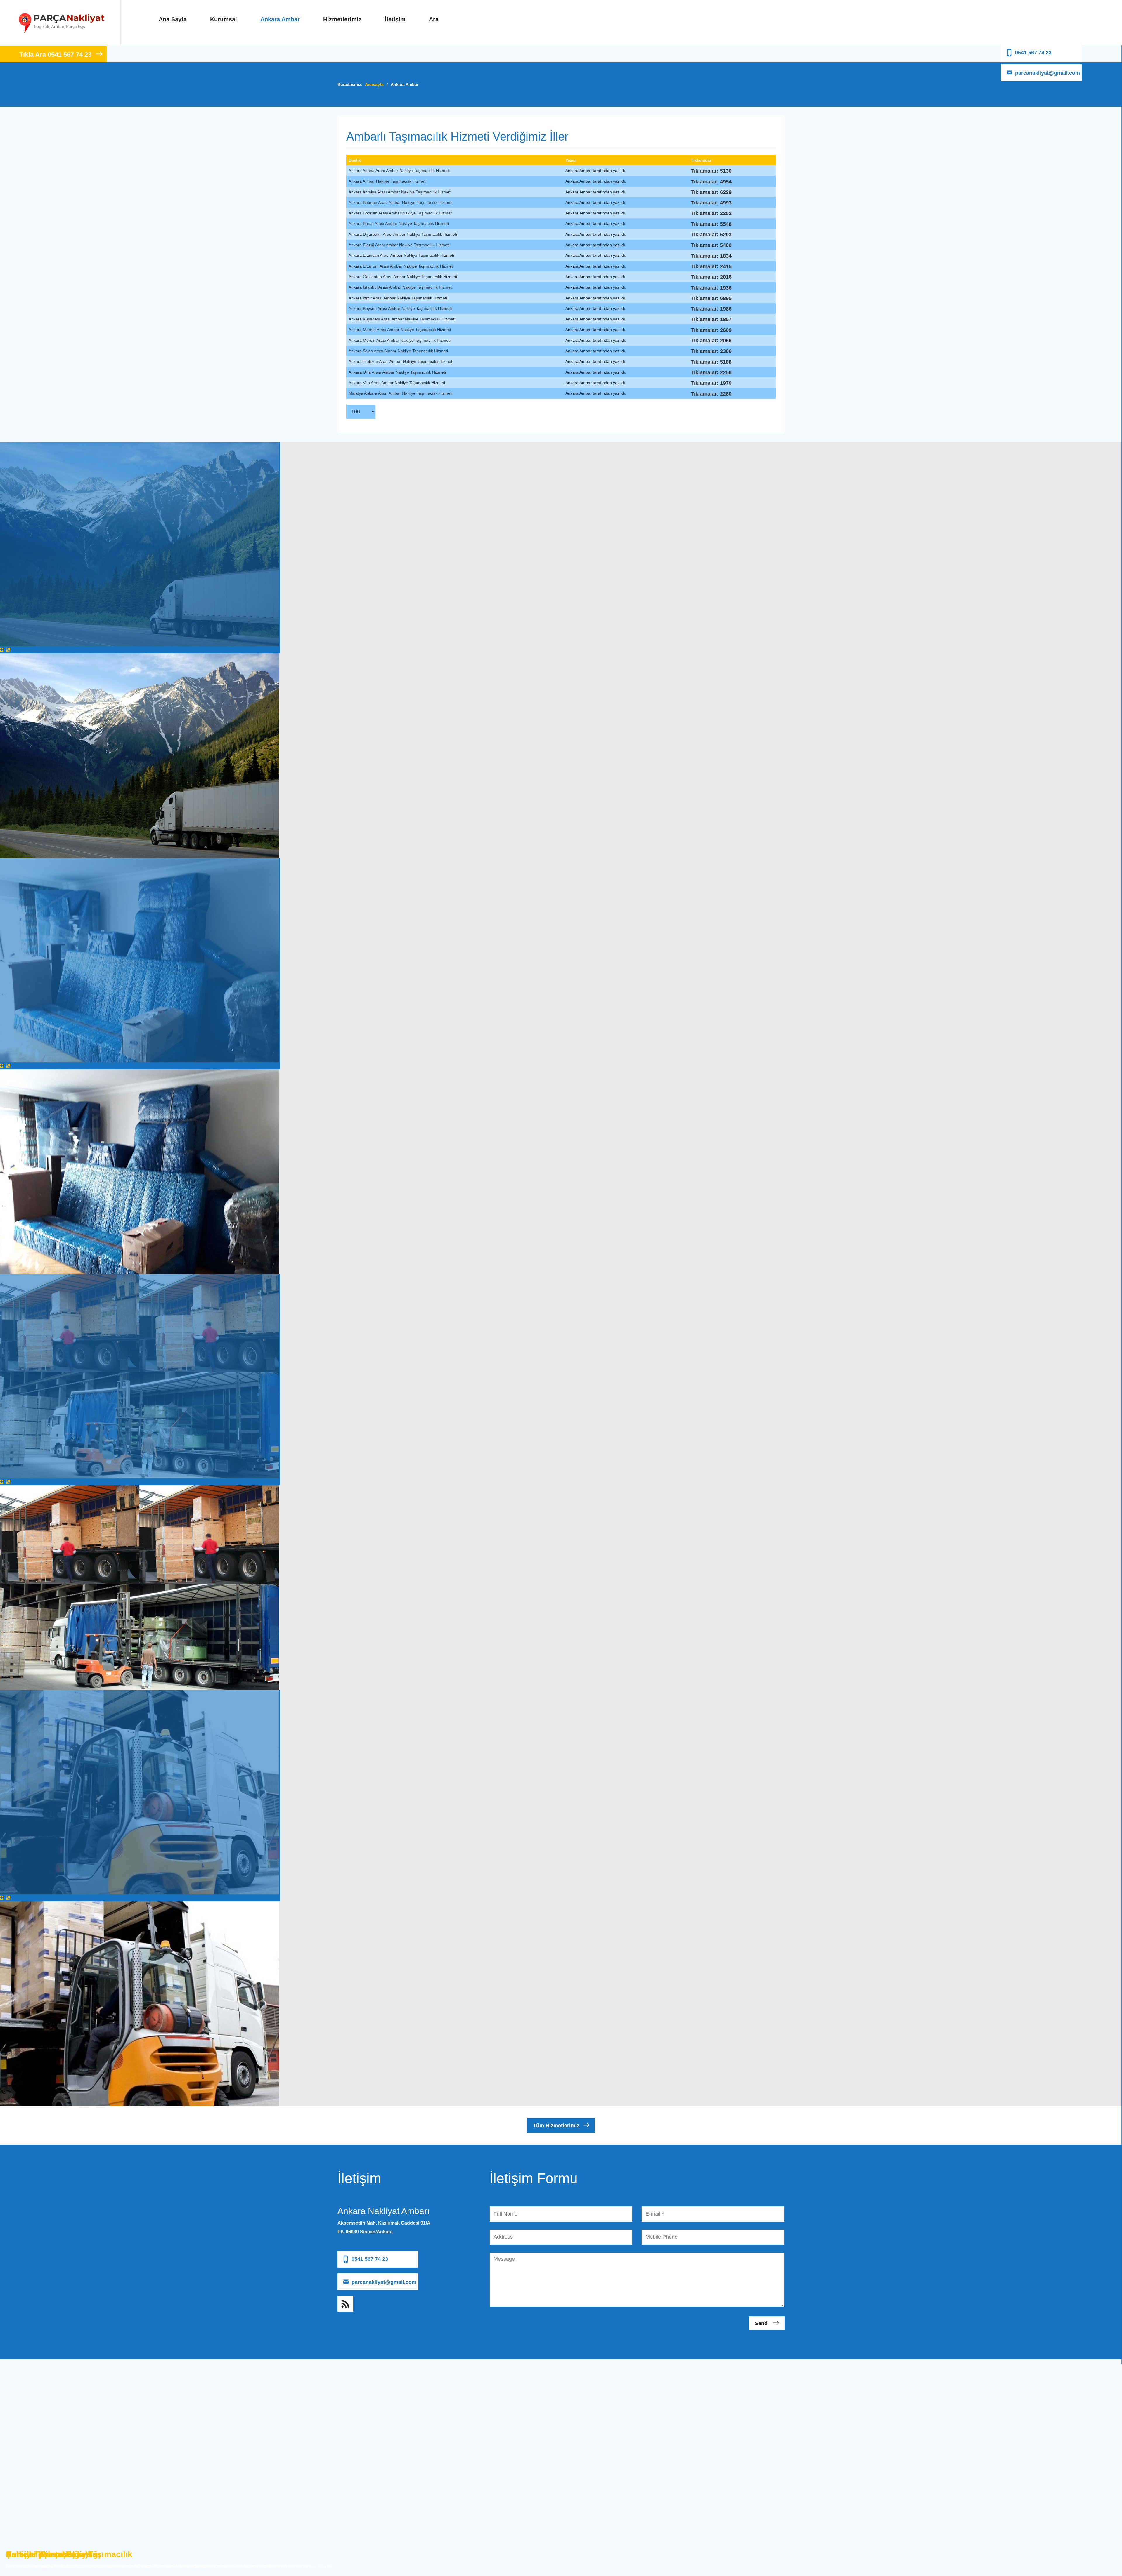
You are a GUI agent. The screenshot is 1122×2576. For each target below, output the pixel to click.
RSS (345, 2304)
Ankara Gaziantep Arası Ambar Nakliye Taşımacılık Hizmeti (403, 277)
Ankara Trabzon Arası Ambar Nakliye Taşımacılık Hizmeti (401, 361)
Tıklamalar (701, 160)
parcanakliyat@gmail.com (1047, 73)
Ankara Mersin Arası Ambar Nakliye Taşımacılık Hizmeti (400, 340)
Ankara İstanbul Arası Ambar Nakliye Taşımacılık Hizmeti (401, 287)
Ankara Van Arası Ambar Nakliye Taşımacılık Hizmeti (397, 383)
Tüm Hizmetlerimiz (556, 2126)
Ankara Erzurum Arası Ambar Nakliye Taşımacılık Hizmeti (401, 266)
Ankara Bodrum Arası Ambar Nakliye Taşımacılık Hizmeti (401, 213)
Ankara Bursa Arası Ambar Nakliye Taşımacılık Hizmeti (399, 223)
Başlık (355, 160)
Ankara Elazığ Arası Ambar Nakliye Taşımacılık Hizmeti (399, 245)
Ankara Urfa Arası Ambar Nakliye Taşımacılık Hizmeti (397, 372)
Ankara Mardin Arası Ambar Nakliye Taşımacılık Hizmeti (400, 330)
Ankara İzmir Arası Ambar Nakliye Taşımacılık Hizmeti (398, 298)
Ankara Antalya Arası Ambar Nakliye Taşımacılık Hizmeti (400, 192)
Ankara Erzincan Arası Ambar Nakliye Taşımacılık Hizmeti (401, 255)
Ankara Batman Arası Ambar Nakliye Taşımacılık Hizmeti (400, 202)
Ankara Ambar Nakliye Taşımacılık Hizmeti (387, 181)
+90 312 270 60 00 (357, 2243)
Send (762, 2323)
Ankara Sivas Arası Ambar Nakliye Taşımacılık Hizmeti (398, 351)
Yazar (571, 160)
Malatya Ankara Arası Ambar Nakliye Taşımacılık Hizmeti (400, 393)
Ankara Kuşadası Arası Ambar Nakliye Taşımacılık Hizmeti (402, 319)
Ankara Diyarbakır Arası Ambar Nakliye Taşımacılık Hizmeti (403, 234)
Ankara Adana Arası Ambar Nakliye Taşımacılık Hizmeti (399, 171)
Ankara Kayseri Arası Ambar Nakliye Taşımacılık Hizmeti (400, 308)
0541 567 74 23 (1033, 53)
